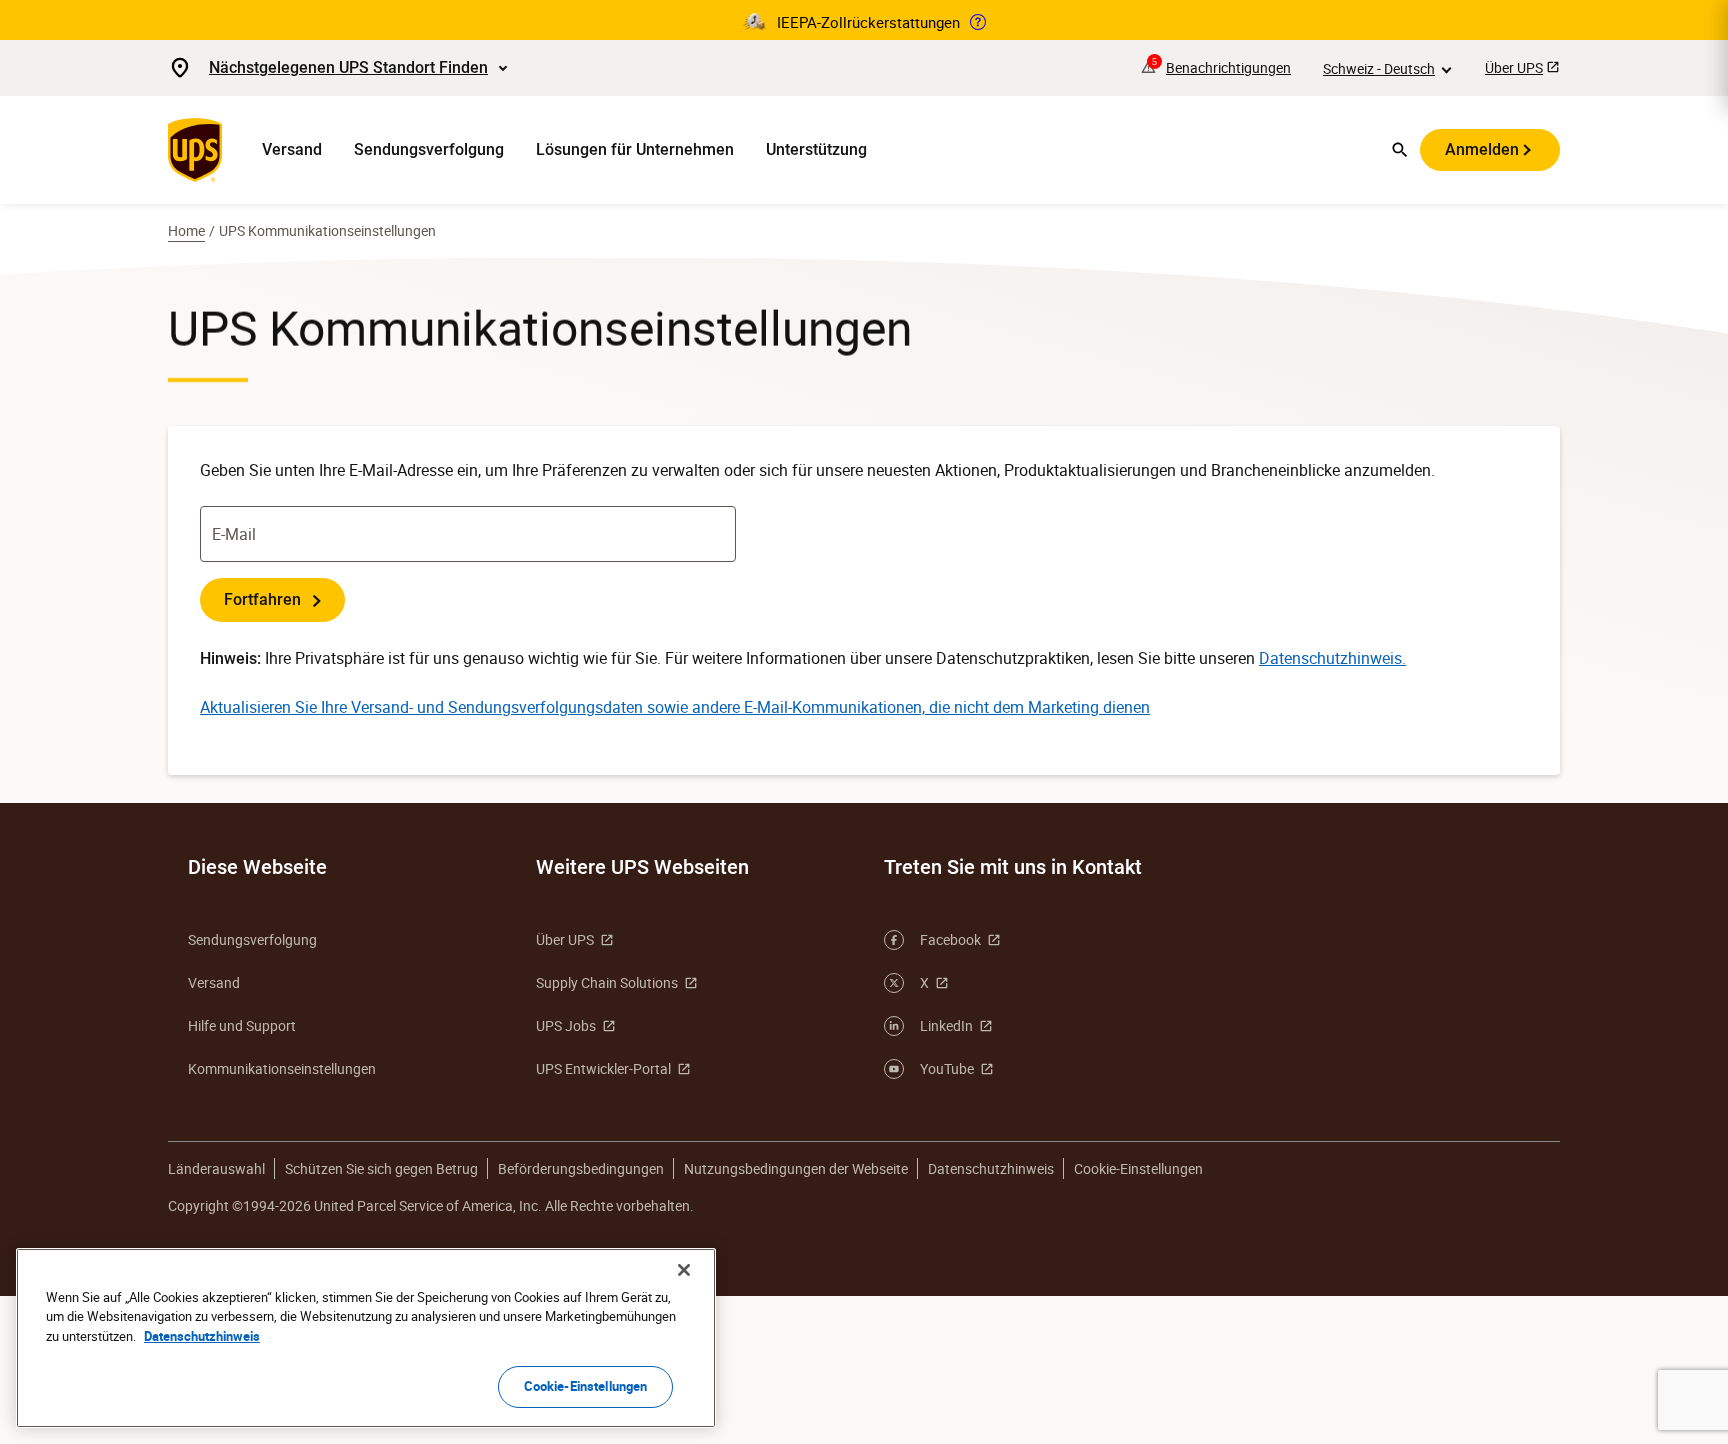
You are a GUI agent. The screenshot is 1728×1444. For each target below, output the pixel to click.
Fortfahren (264, 599)
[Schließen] (684, 1270)
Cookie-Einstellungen (586, 1386)
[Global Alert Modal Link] (978, 22)
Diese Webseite (257, 867)
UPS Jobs (566, 1025)
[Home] (199, 150)
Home (186, 230)
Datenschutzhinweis (991, 1168)
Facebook (950, 939)
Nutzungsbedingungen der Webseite (796, 1168)
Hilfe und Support (242, 1025)
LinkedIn (946, 1025)
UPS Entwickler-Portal (603, 1068)
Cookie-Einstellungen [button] (1138, 1168)
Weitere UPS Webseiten (642, 867)
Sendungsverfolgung (429, 149)
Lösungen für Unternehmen (635, 149)
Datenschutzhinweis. (1332, 658)
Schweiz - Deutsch (1379, 68)
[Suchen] (1400, 150)
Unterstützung (816, 149)
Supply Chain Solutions (607, 982)
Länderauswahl (216, 1168)
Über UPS (1514, 67)
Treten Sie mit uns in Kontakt (1013, 867)
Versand (292, 149)
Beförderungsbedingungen (581, 1168)
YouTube (947, 1068)
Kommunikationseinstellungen (282, 1068)
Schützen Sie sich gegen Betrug (381, 1168)
